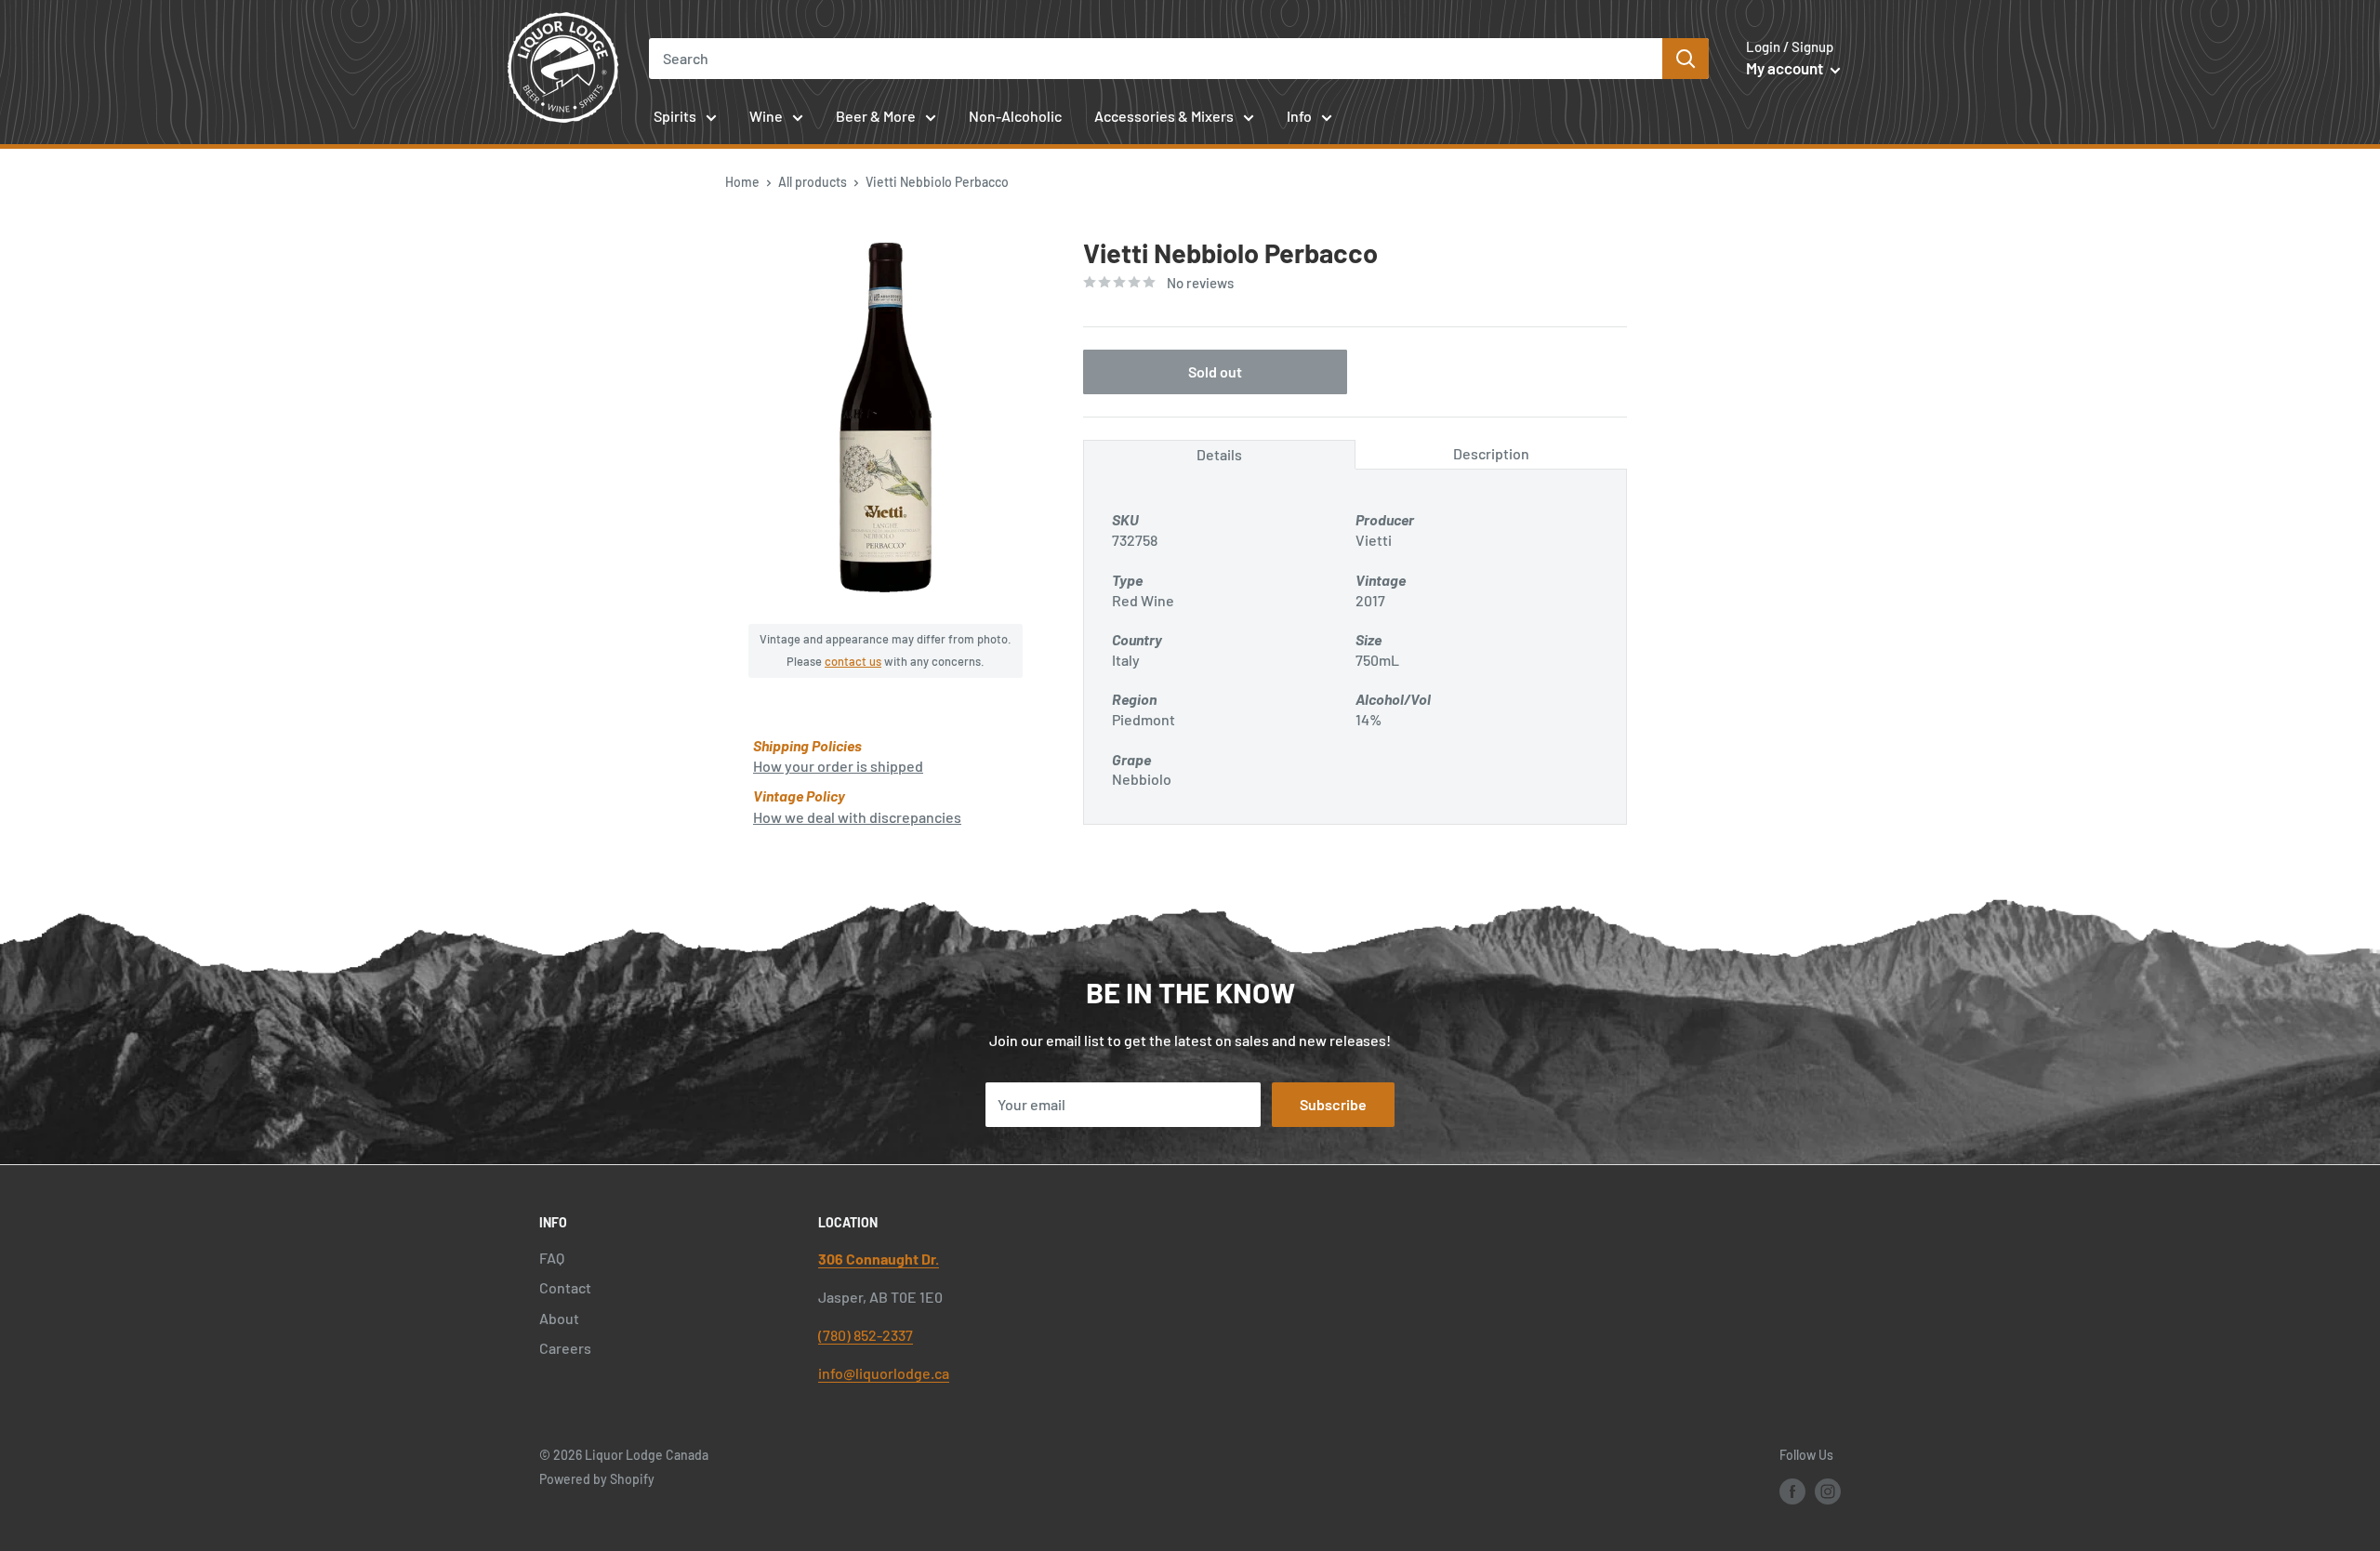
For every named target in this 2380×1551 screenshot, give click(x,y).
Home (742, 182)
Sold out (1215, 371)
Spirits (675, 116)
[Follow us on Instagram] (1828, 1491)
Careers (565, 1348)
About (559, 1318)
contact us (853, 661)
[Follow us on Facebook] (1792, 1491)
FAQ (552, 1258)
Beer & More (876, 116)
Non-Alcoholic (1015, 116)
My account (1786, 68)
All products (813, 182)
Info (1299, 116)
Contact (565, 1287)
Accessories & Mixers (1164, 116)
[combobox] (1156, 59)
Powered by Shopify (597, 1479)
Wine (766, 116)
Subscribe (1333, 1104)
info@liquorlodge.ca (884, 1373)
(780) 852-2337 (866, 1335)
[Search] (1686, 59)
